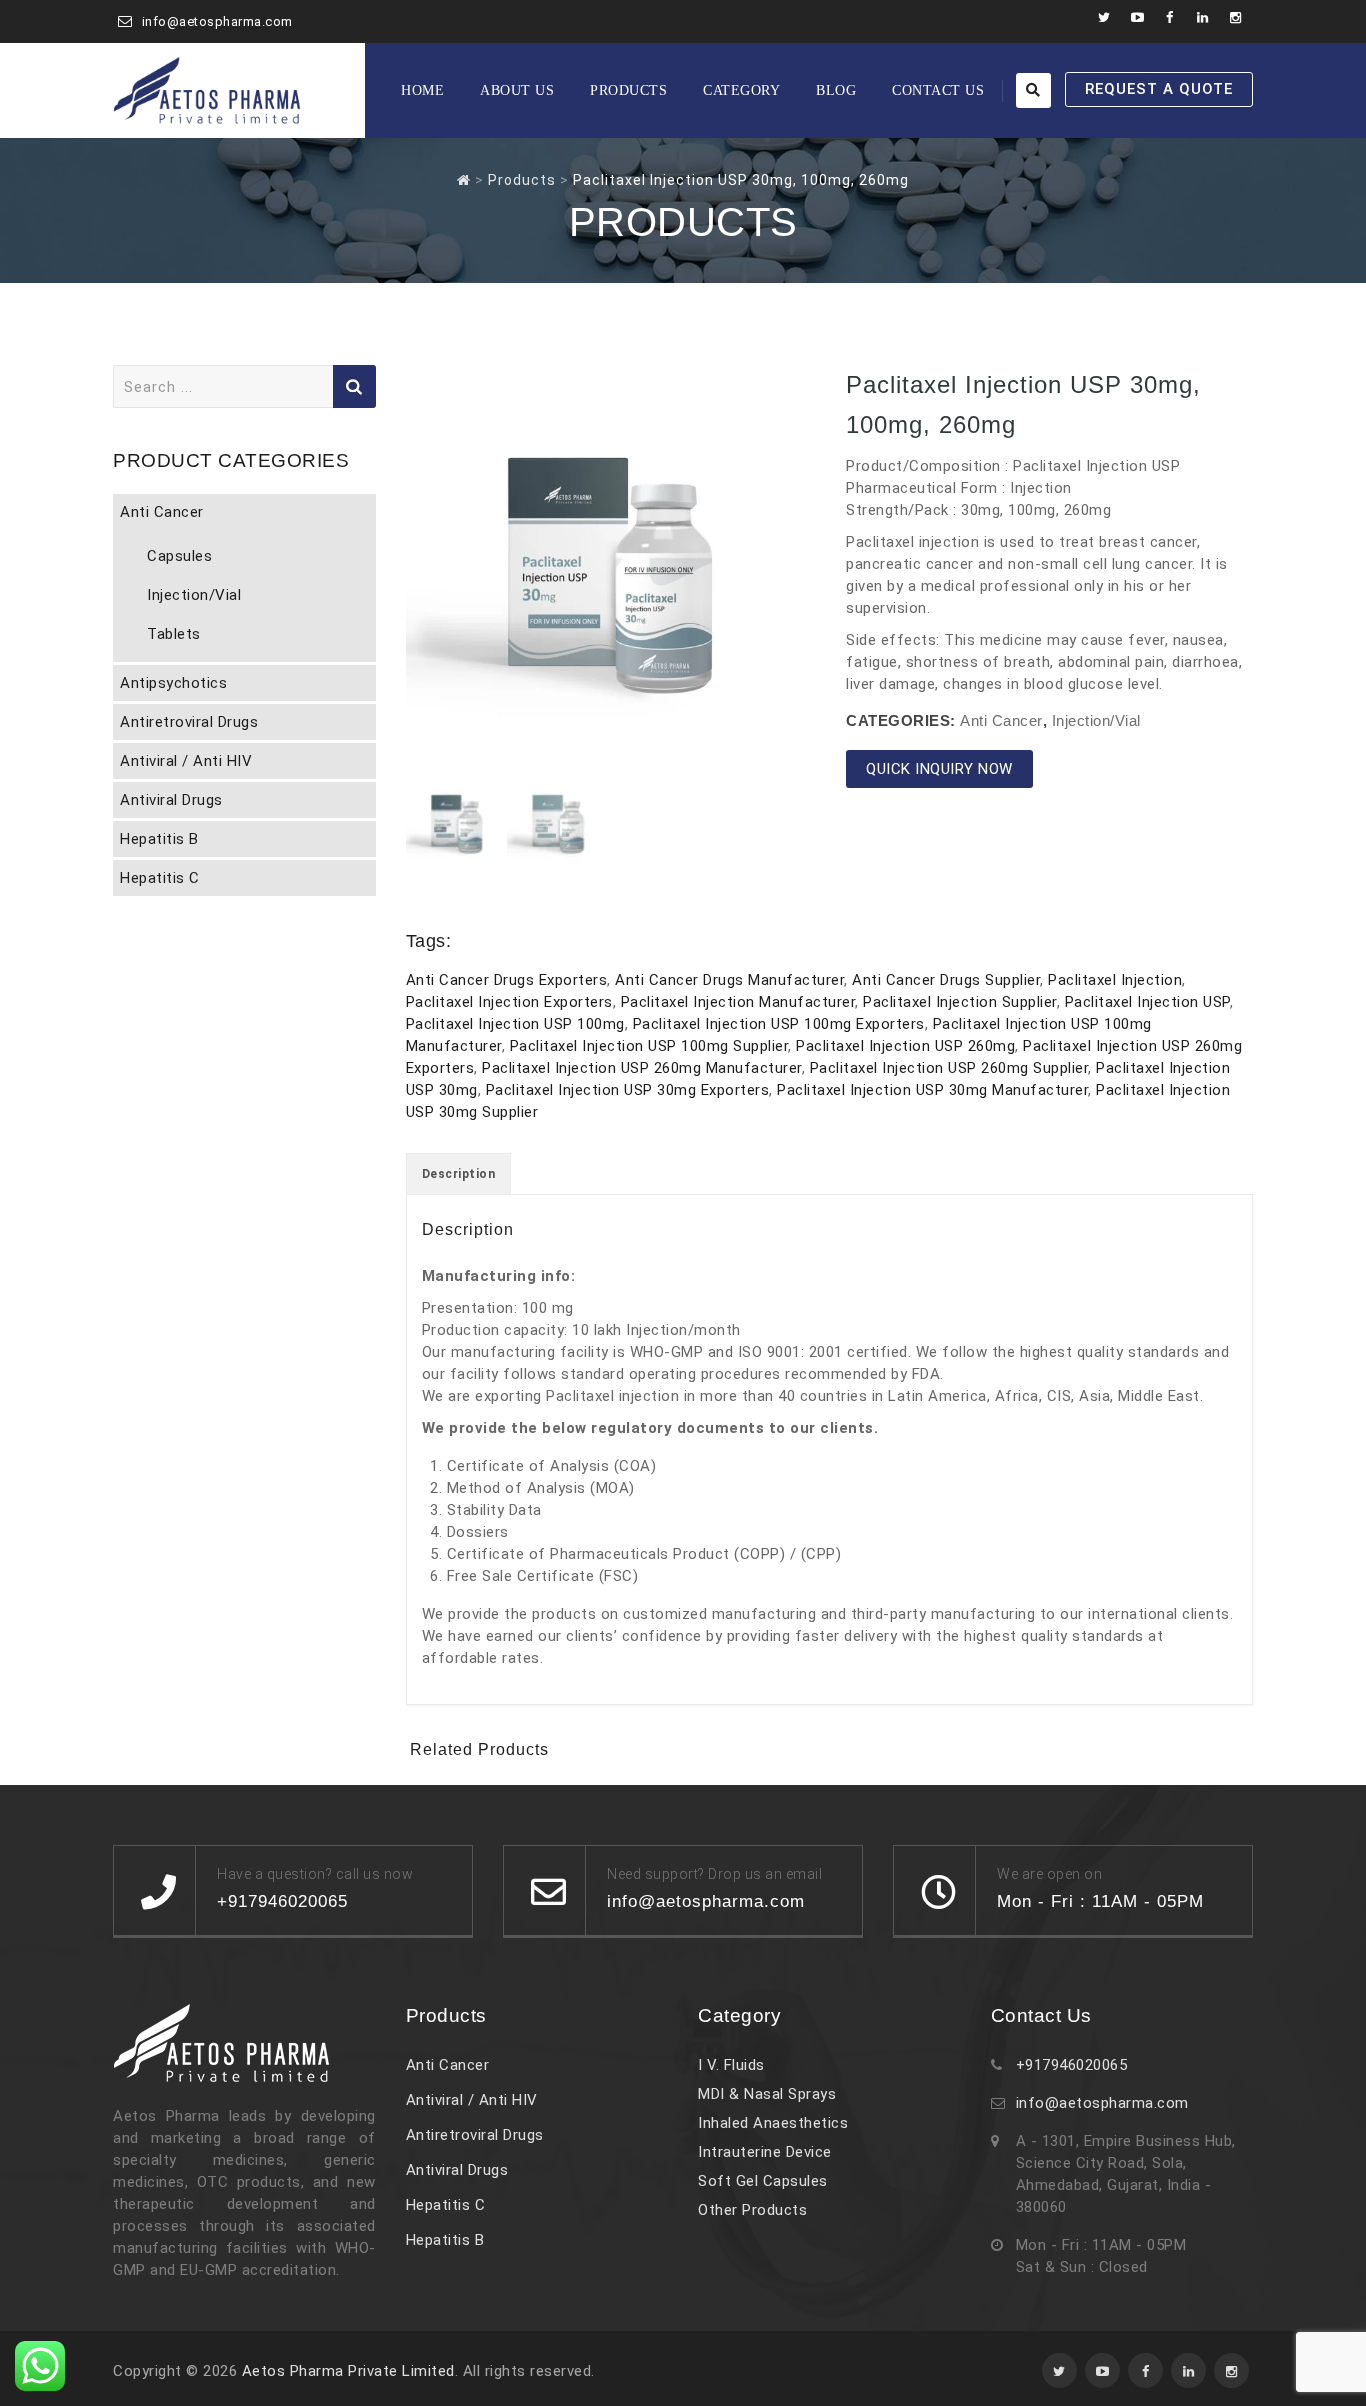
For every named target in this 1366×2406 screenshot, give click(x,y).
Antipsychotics (173, 683)
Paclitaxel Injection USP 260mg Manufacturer (642, 1068)
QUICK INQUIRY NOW (939, 769)
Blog (836, 90)
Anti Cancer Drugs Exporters (507, 980)
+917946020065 (1072, 2065)
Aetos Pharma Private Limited (348, 2371)
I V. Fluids (731, 2065)
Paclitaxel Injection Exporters (509, 1002)
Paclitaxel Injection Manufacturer (738, 1002)
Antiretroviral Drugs (189, 722)
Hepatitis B (159, 839)
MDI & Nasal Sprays (767, 2094)
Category (741, 90)
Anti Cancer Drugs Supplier (946, 980)
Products (628, 90)
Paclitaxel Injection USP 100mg (515, 1024)
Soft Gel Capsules (763, 2181)
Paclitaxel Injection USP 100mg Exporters (779, 1024)
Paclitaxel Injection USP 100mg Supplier (649, 1046)
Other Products (752, 2210)
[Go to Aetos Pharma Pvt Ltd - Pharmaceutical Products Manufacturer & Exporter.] (464, 180)
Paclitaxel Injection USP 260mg (905, 1046)
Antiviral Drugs (171, 800)
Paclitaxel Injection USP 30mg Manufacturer (932, 1090)
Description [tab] (459, 1174)
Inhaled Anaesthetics (773, 2123)
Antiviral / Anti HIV (186, 761)
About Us (517, 90)
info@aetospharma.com (217, 21)
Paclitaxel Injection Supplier (960, 1002)
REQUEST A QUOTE (1159, 89)
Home (422, 90)
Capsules (179, 556)
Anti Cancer (1001, 720)
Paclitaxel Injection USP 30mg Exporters (628, 1090)
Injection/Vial (1096, 720)
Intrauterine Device (765, 2152)
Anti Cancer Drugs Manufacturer (729, 980)
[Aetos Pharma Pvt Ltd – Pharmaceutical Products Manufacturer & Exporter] (207, 90)
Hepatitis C (160, 878)
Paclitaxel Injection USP (1147, 1002)
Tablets (174, 634)
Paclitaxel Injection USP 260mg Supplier (949, 1068)
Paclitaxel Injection (1115, 980)
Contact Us (938, 90)
